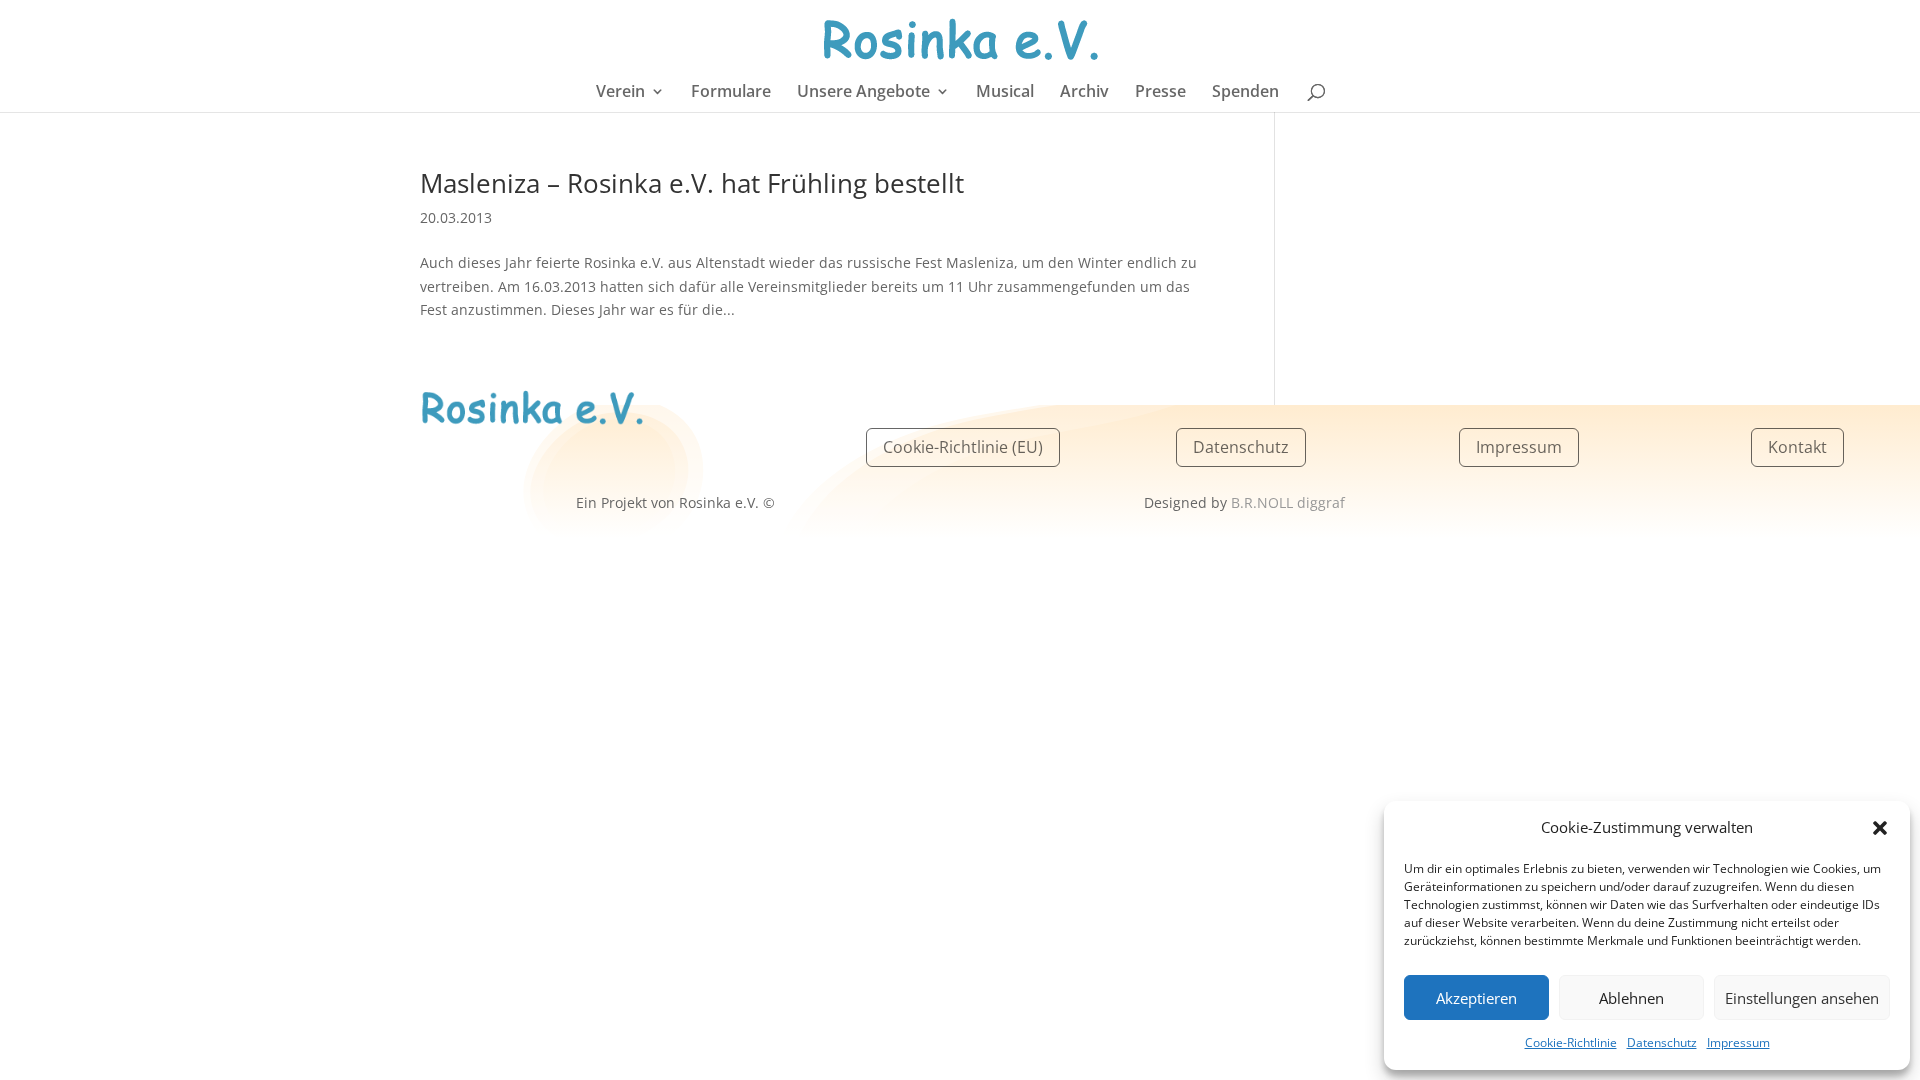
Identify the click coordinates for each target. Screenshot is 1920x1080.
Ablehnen (1631, 998)
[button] (1880, 828)
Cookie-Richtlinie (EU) (963, 447)
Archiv (1084, 93)
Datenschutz (1662, 1042)
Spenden (1245, 93)
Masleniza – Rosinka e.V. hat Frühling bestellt (692, 183)
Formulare (731, 93)
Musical (1005, 93)
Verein (620, 93)
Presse (1160, 93)
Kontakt (1797, 447)
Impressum (1738, 1042)
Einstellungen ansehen (1802, 998)
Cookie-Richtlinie (1571, 1042)
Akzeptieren (1476, 998)
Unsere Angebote (863, 93)
